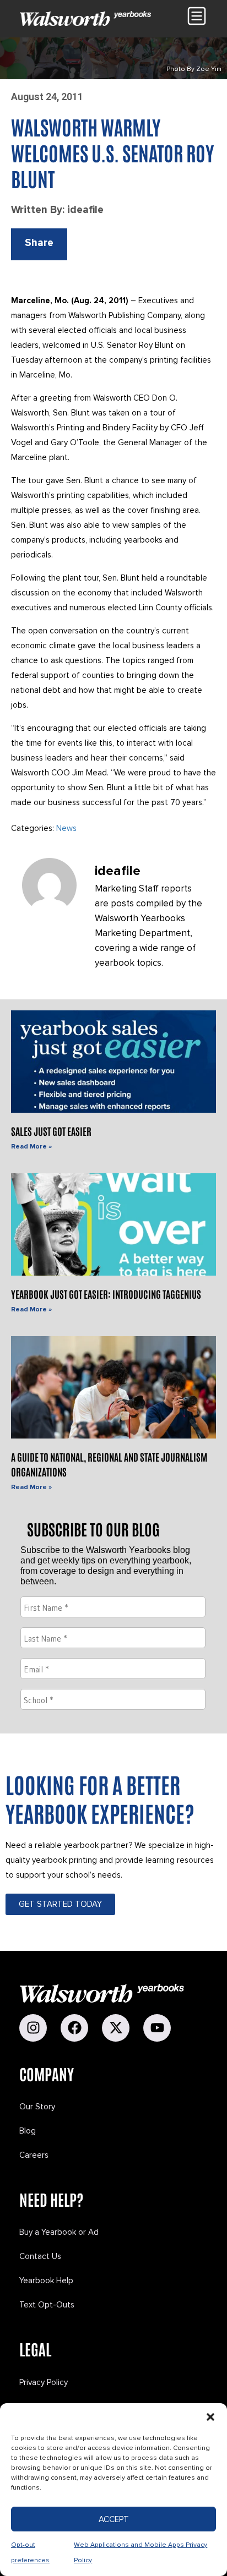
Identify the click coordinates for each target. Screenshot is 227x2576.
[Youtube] (157, 2028)
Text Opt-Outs (47, 2305)
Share (39, 243)
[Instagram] (33, 2028)
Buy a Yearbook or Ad (59, 2232)
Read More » (31, 1147)
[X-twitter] (116, 2028)
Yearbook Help (46, 2280)
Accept (114, 2519)
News (66, 828)
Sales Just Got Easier (51, 1131)
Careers (34, 2155)
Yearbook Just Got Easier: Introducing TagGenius (106, 1294)
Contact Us (40, 2256)
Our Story (37, 2107)
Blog (28, 2131)
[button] (210, 2417)
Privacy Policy (44, 2382)
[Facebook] (74, 2028)
